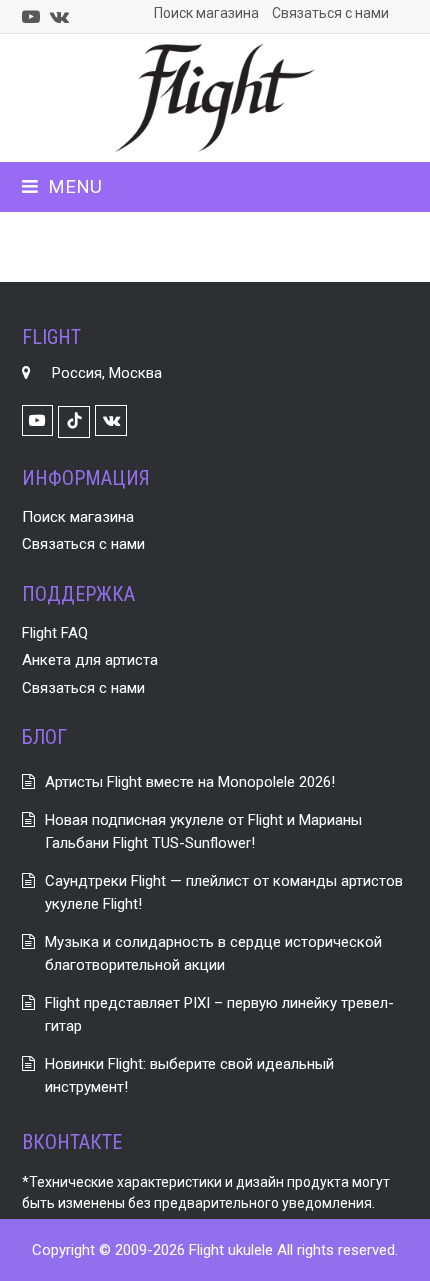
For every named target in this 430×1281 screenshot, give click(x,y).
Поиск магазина (78, 517)
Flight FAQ (55, 633)
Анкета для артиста (90, 660)
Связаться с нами (83, 544)
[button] (62, 186)
